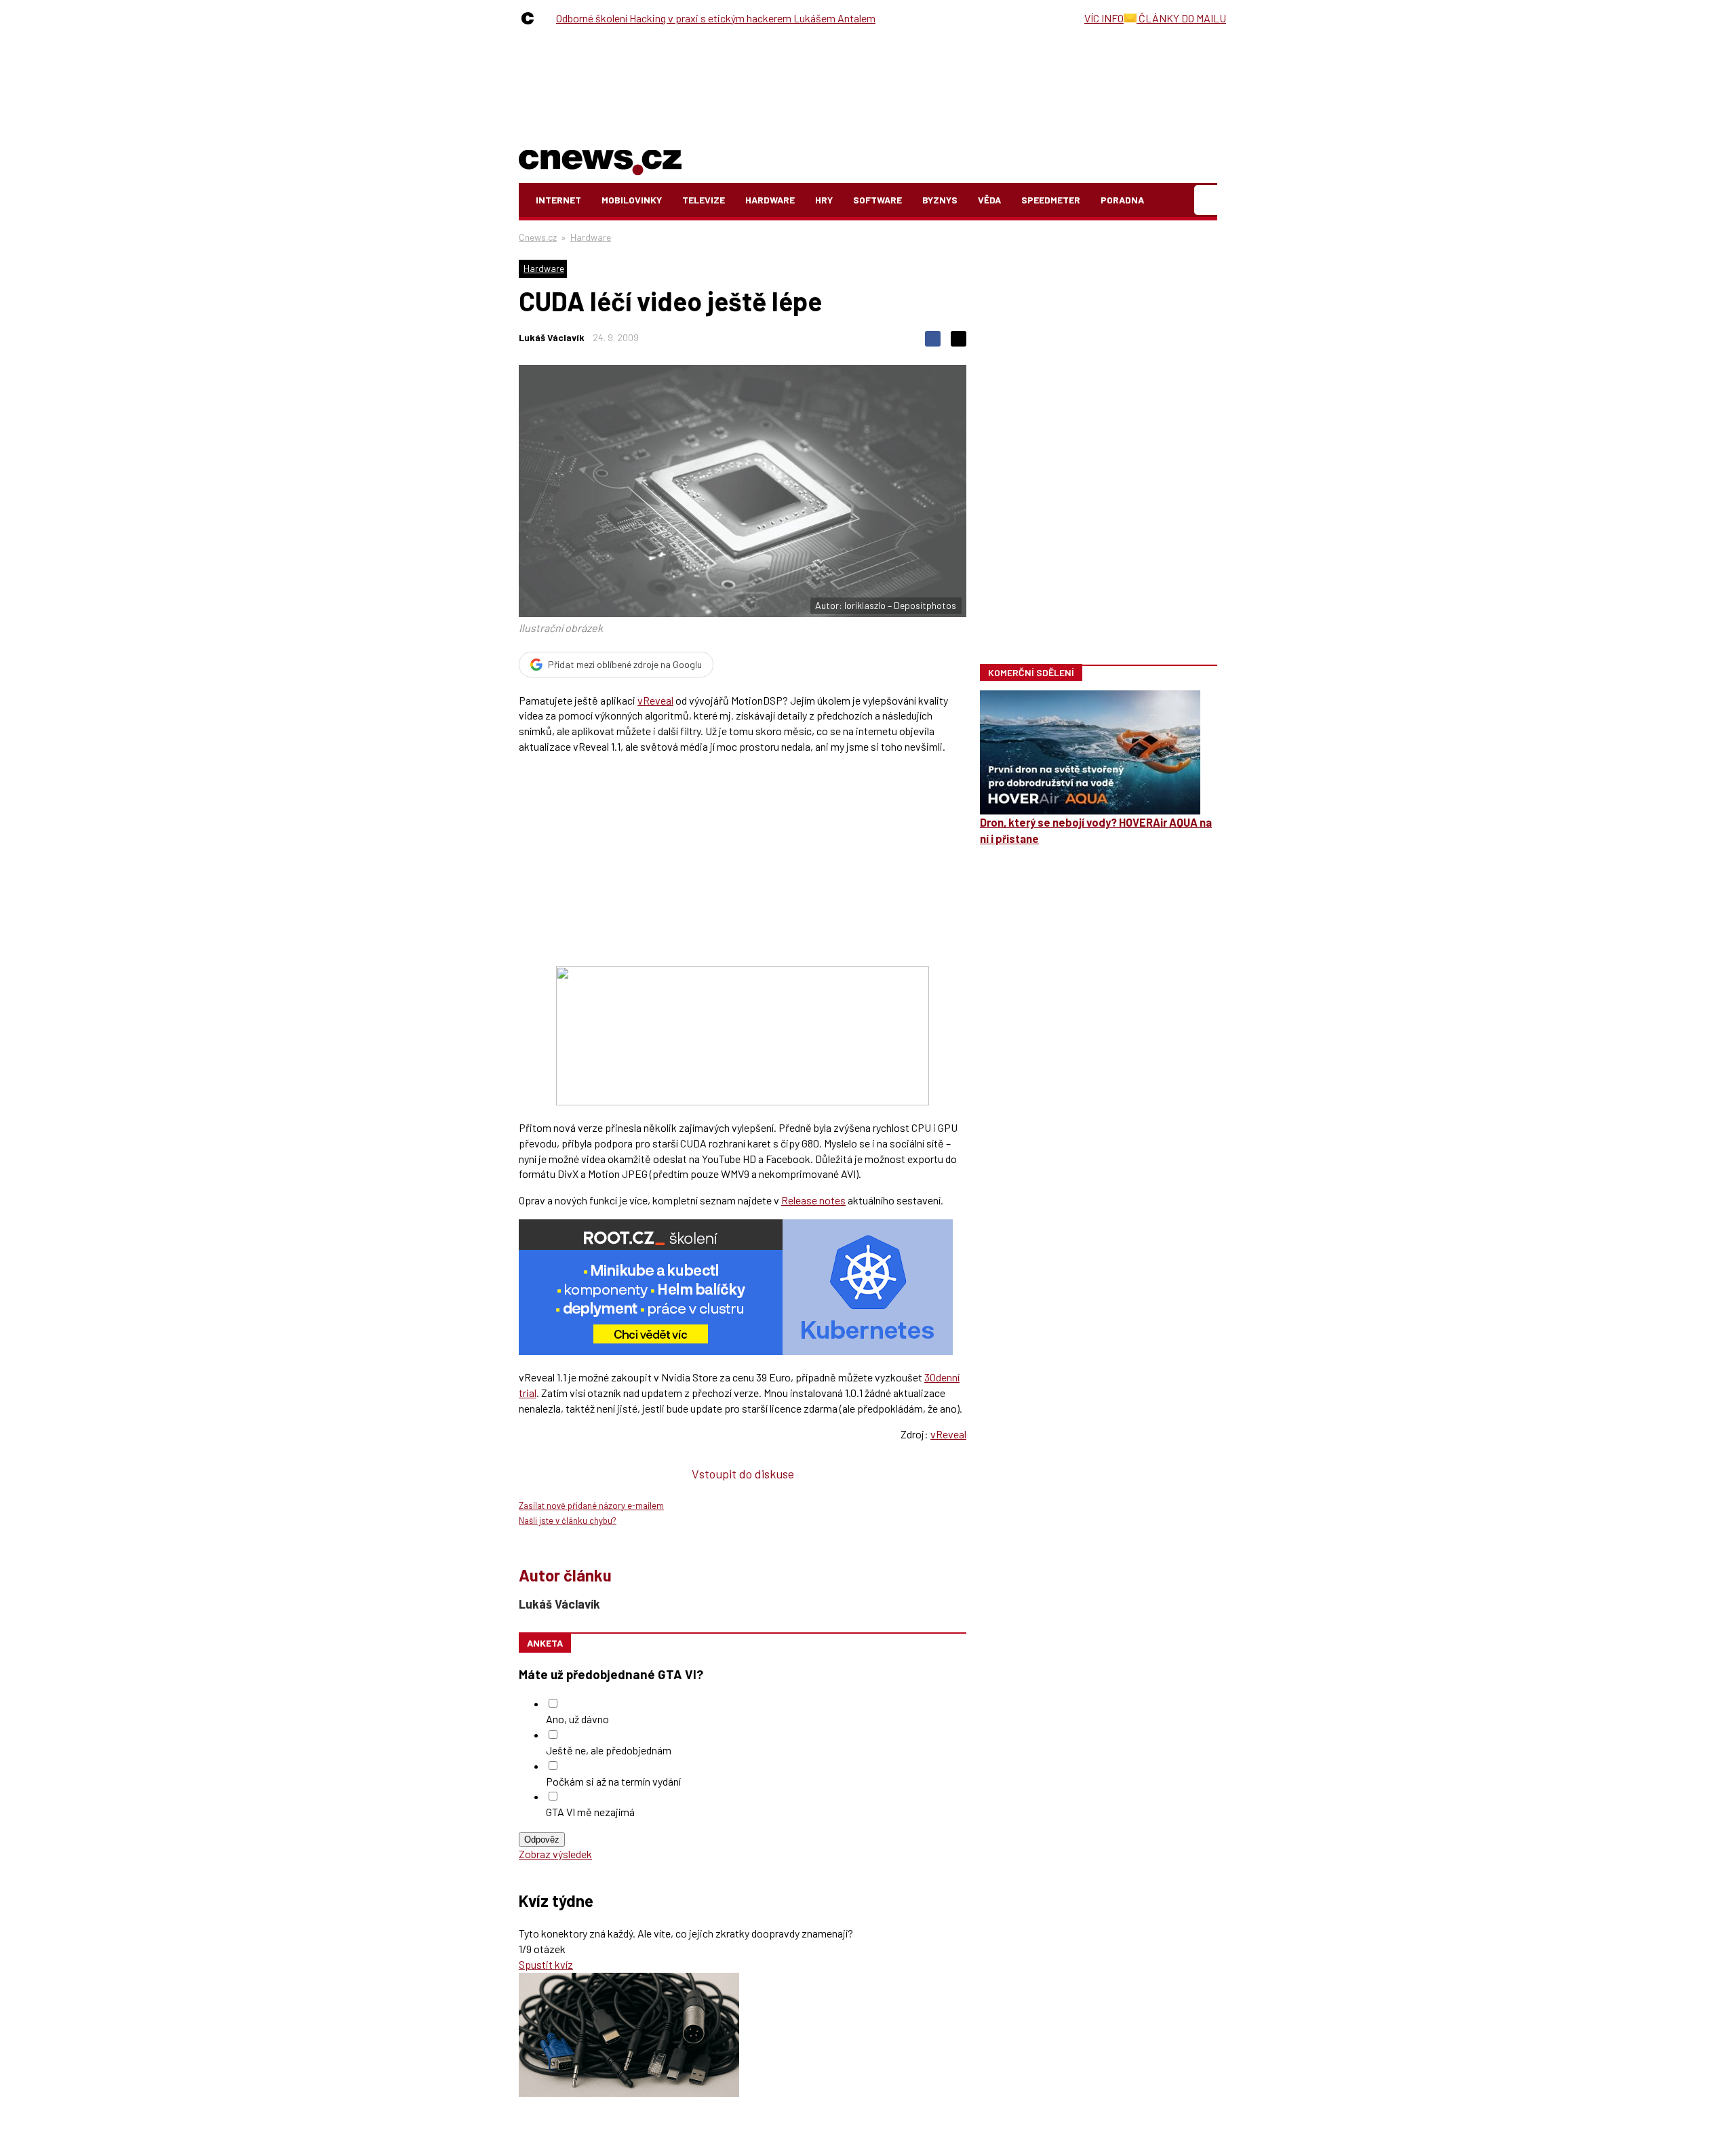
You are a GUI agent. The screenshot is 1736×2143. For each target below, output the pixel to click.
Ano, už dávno (577, 1719)
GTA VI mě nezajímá (590, 1812)
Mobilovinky (632, 200)
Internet (558, 200)
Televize (704, 200)
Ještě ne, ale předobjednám (609, 1750)
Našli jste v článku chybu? (568, 1520)
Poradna (1122, 200)
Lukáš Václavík (552, 337)
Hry (824, 200)
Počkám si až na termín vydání (613, 1781)
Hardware (770, 200)
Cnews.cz (538, 237)
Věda (989, 200)
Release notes (813, 1200)
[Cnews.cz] (531, 18)
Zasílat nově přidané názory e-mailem (591, 1506)
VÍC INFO (1104, 18)
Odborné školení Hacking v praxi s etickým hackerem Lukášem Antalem (716, 18)
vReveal (655, 700)
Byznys (940, 200)
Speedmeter (1051, 200)
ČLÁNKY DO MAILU (1181, 18)
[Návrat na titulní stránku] (600, 160)
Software (877, 200)
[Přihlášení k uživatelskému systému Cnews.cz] (1207, 200)
